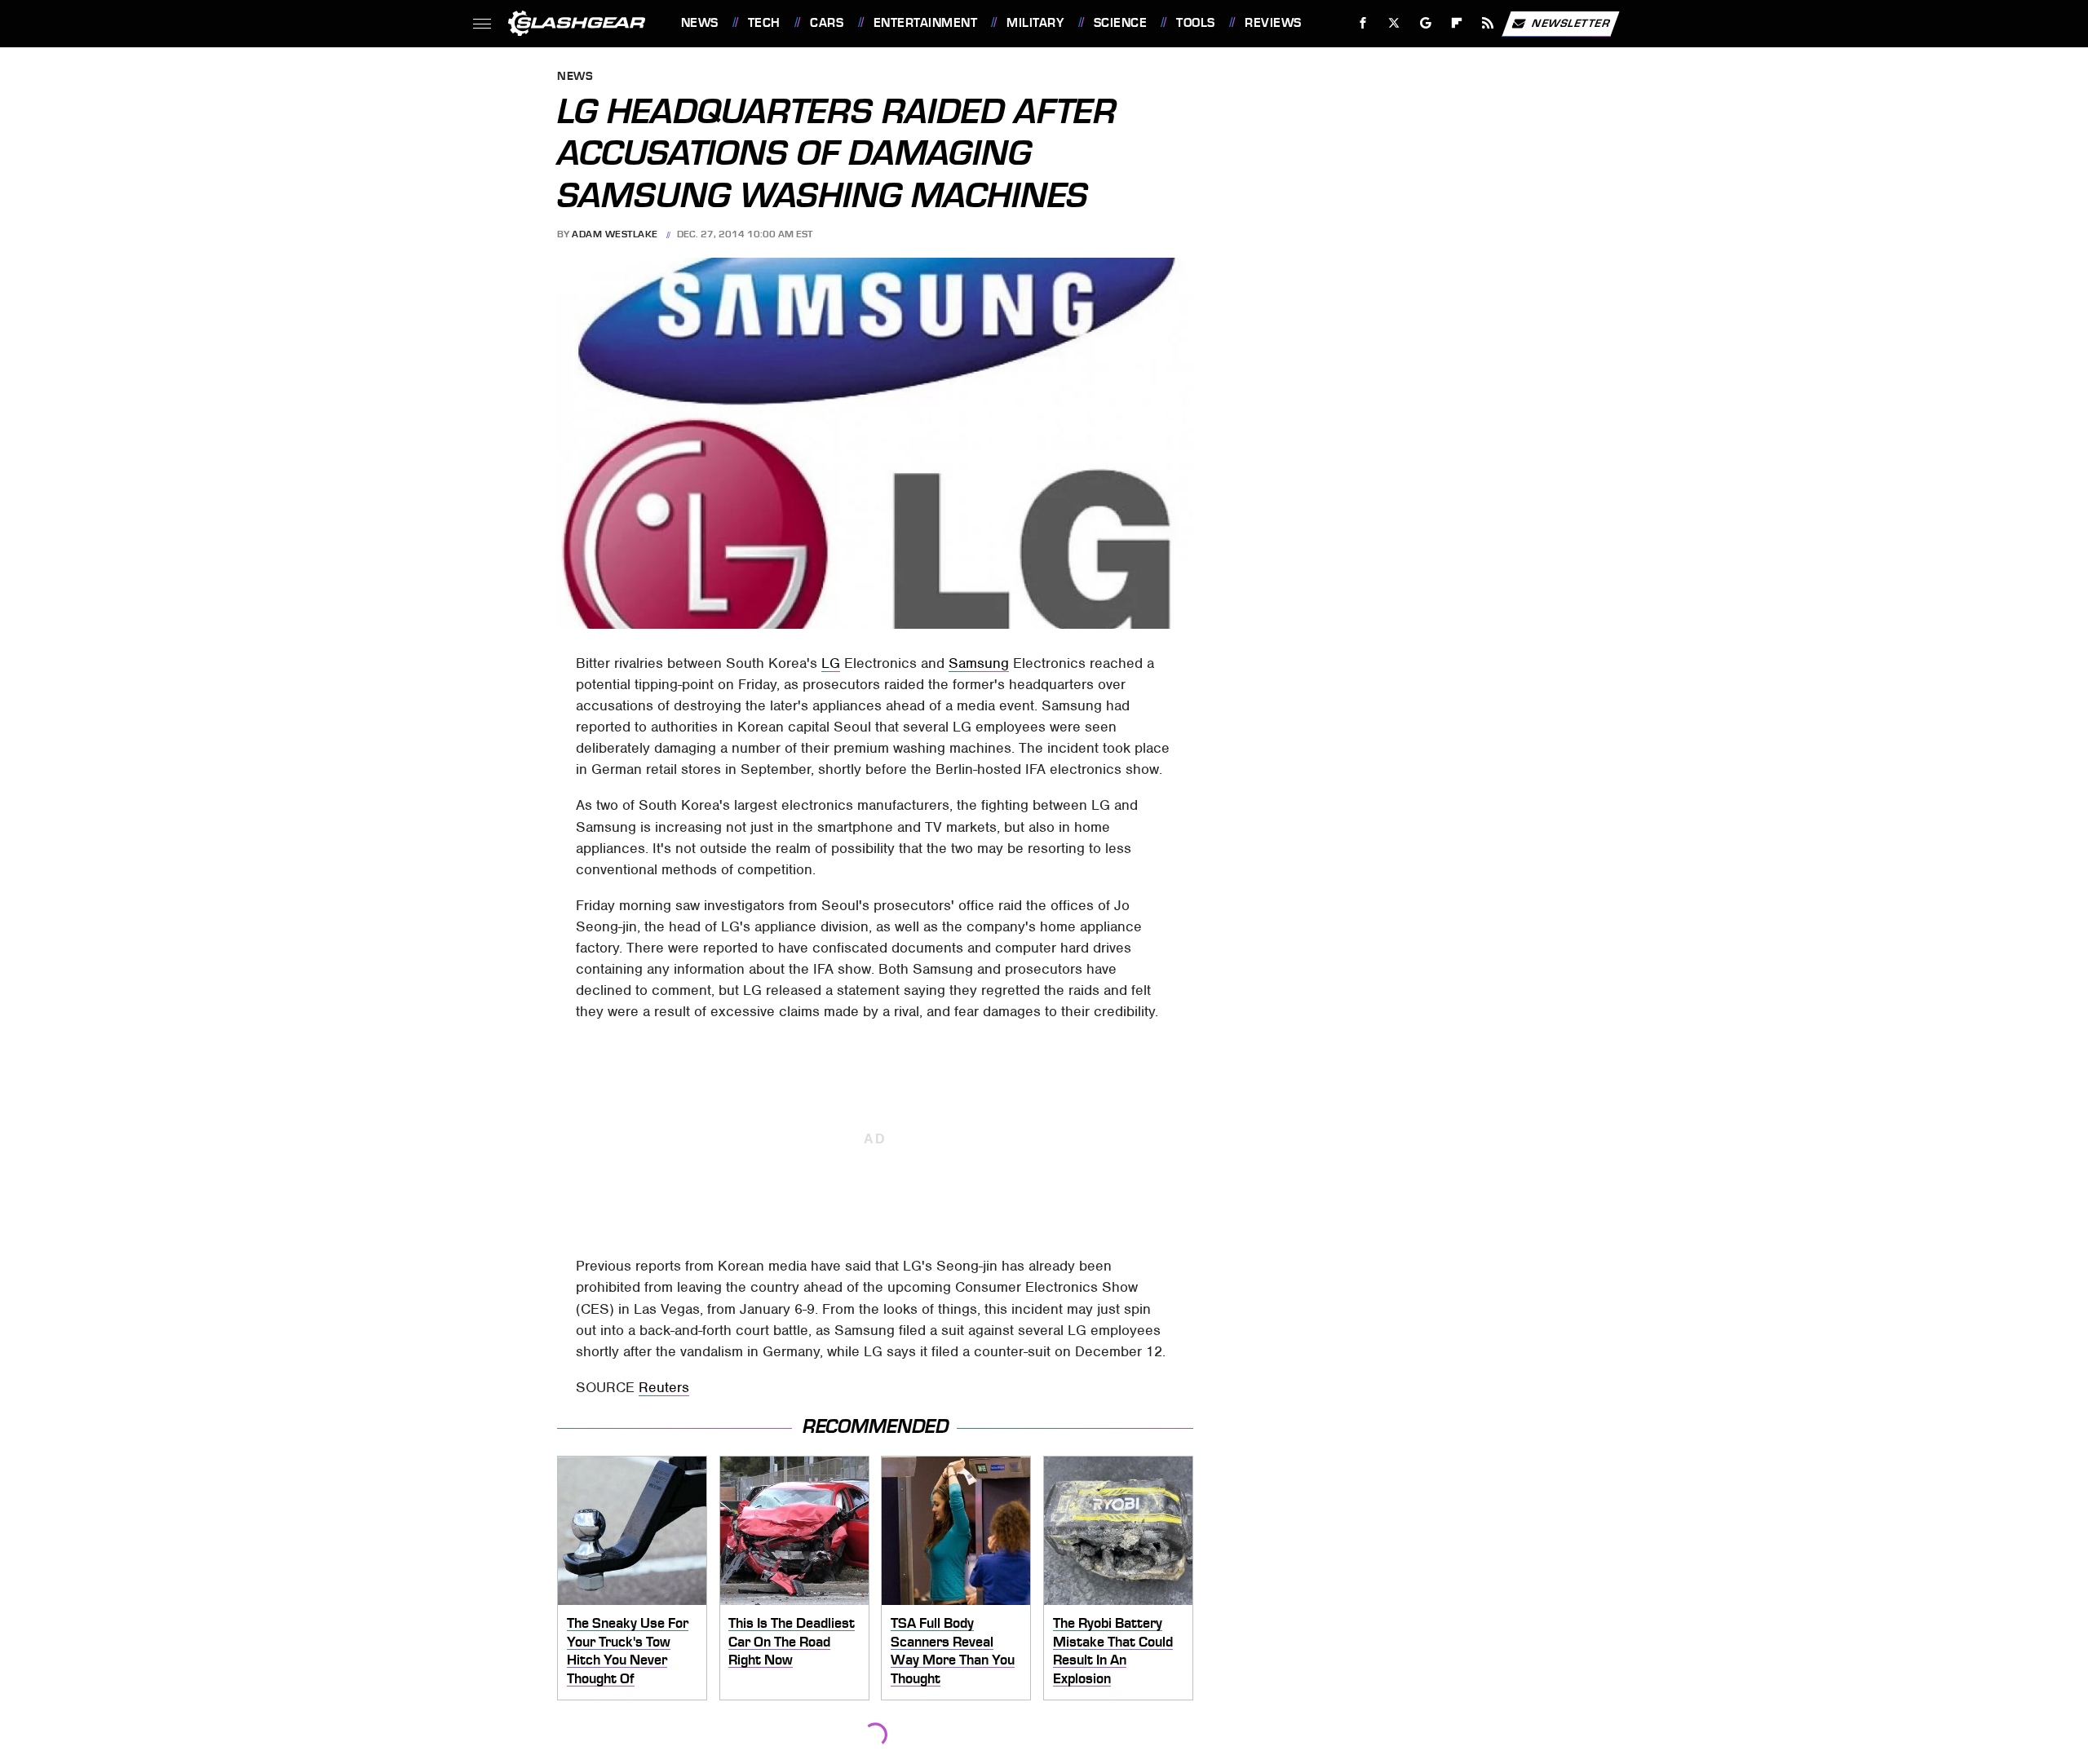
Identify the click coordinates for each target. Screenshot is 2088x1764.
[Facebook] (1363, 23)
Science (1120, 23)
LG (831, 663)
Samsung (979, 663)
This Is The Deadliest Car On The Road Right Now (792, 1641)
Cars (827, 23)
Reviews (1273, 23)
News (699, 23)
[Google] (1425, 23)
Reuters (664, 1387)
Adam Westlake (615, 234)
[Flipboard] (1457, 23)
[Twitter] (1393, 23)
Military (1035, 23)
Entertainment (925, 23)
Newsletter (1571, 22)
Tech (764, 23)
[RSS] (1487, 23)
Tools (1195, 23)
